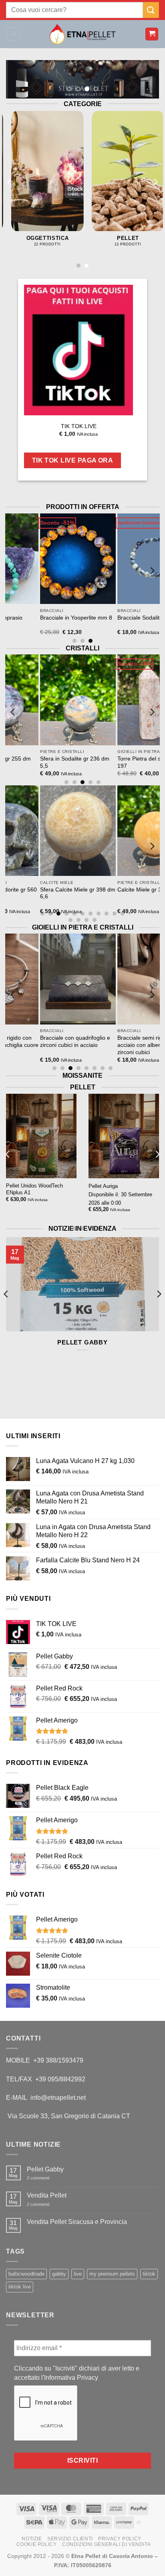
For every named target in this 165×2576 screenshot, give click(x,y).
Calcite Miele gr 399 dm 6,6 (119, 890)
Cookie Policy (37, 2544)
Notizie (32, 2539)
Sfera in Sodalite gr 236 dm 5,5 (41, 762)
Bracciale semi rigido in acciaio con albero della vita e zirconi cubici (122, 1045)
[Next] (155, 182)
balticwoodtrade (26, 2274)
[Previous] (10, 182)
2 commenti (44, 2178)
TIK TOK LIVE (79, 426)
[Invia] (151, 10)
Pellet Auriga (103, 1186)
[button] (13, 34)
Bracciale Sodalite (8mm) (116, 618)
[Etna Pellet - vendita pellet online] (82, 34)
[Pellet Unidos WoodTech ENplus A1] (41, 1136)
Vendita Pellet (47, 2195)
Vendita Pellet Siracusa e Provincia (77, 2222)
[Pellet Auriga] (124, 1136)
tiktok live (20, 2287)
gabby (59, 2274)
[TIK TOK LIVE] (78, 350)
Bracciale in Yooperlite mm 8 (43, 618)
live (78, 2274)
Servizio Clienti (70, 2539)
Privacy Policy (120, 2539)
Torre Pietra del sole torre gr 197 (120, 762)
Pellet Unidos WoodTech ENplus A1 (34, 1189)
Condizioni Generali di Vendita (106, 2544)
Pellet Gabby (82, 1342)
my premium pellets (112, 2274)
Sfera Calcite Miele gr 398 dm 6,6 (44, 893)
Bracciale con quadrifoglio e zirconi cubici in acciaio (42, 1041)
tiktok (149, 2274)
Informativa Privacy (71, 2378)
